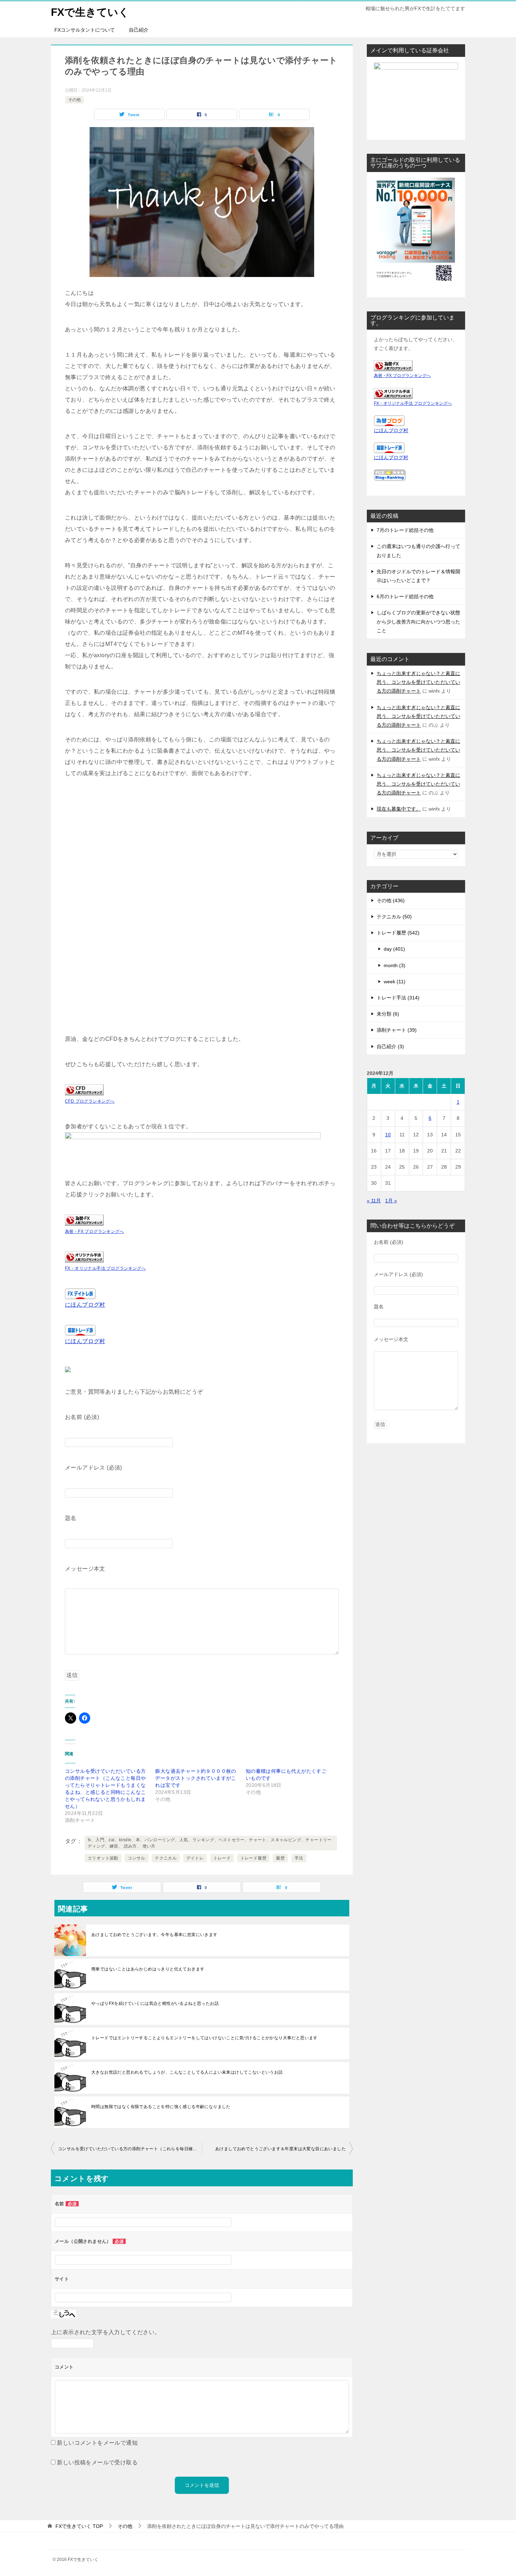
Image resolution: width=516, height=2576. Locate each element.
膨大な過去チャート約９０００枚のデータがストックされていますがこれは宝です (196, 1778)
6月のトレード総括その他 (405, 596)
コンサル (137, 1858)
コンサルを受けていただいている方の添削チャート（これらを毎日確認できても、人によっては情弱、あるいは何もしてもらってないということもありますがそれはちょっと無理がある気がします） (130, 2149)
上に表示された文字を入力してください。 (106, 2332)
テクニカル (166, 1858)
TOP (79, 2526)
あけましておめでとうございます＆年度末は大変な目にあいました (280, 2149)
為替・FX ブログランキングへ (94, 1231)
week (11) (395, 982)
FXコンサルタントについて (85, 30)
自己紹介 (139, 30)
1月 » (391, 1201)
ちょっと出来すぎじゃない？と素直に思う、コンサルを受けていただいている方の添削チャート (418, 682)
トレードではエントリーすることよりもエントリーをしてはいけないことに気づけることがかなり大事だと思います (204, 2038)
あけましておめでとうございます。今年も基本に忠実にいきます (154, 1935)
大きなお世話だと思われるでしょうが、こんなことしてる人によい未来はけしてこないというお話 (187, 2072)
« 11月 (374, 1201)
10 (388, 1135)
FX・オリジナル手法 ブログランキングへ (105, 1268)
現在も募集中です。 (399, 809)
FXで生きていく (90, 12)
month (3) (395, 965)
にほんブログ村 (85, 1305)
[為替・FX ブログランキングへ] (84, 1220)
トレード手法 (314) (398, 998)
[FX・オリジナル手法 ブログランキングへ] (84, 1257)
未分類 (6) (388, 1014)
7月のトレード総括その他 (405, 530)
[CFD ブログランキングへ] (84, 1089)
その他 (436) (391, 900)
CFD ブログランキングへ (90, 1101)
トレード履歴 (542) (398, 933)
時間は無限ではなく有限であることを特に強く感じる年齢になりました (161, 2107)
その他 (74, 100)
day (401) (394, 949)
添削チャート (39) (397, 1030)
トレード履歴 (253, 1858)
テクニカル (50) (394, 917)
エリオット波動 (103, 1858)
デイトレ (195, 1858)
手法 (299, 1858)
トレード (222, 1858)
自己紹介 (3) (390, 1046)
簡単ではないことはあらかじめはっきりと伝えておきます (148, 1969)
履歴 (280, 1858)
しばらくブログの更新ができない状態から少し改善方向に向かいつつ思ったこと (418, 621)
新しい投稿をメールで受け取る (97, 2462)
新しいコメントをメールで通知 (97, 2443)
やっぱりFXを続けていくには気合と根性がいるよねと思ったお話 (155, 2003)
